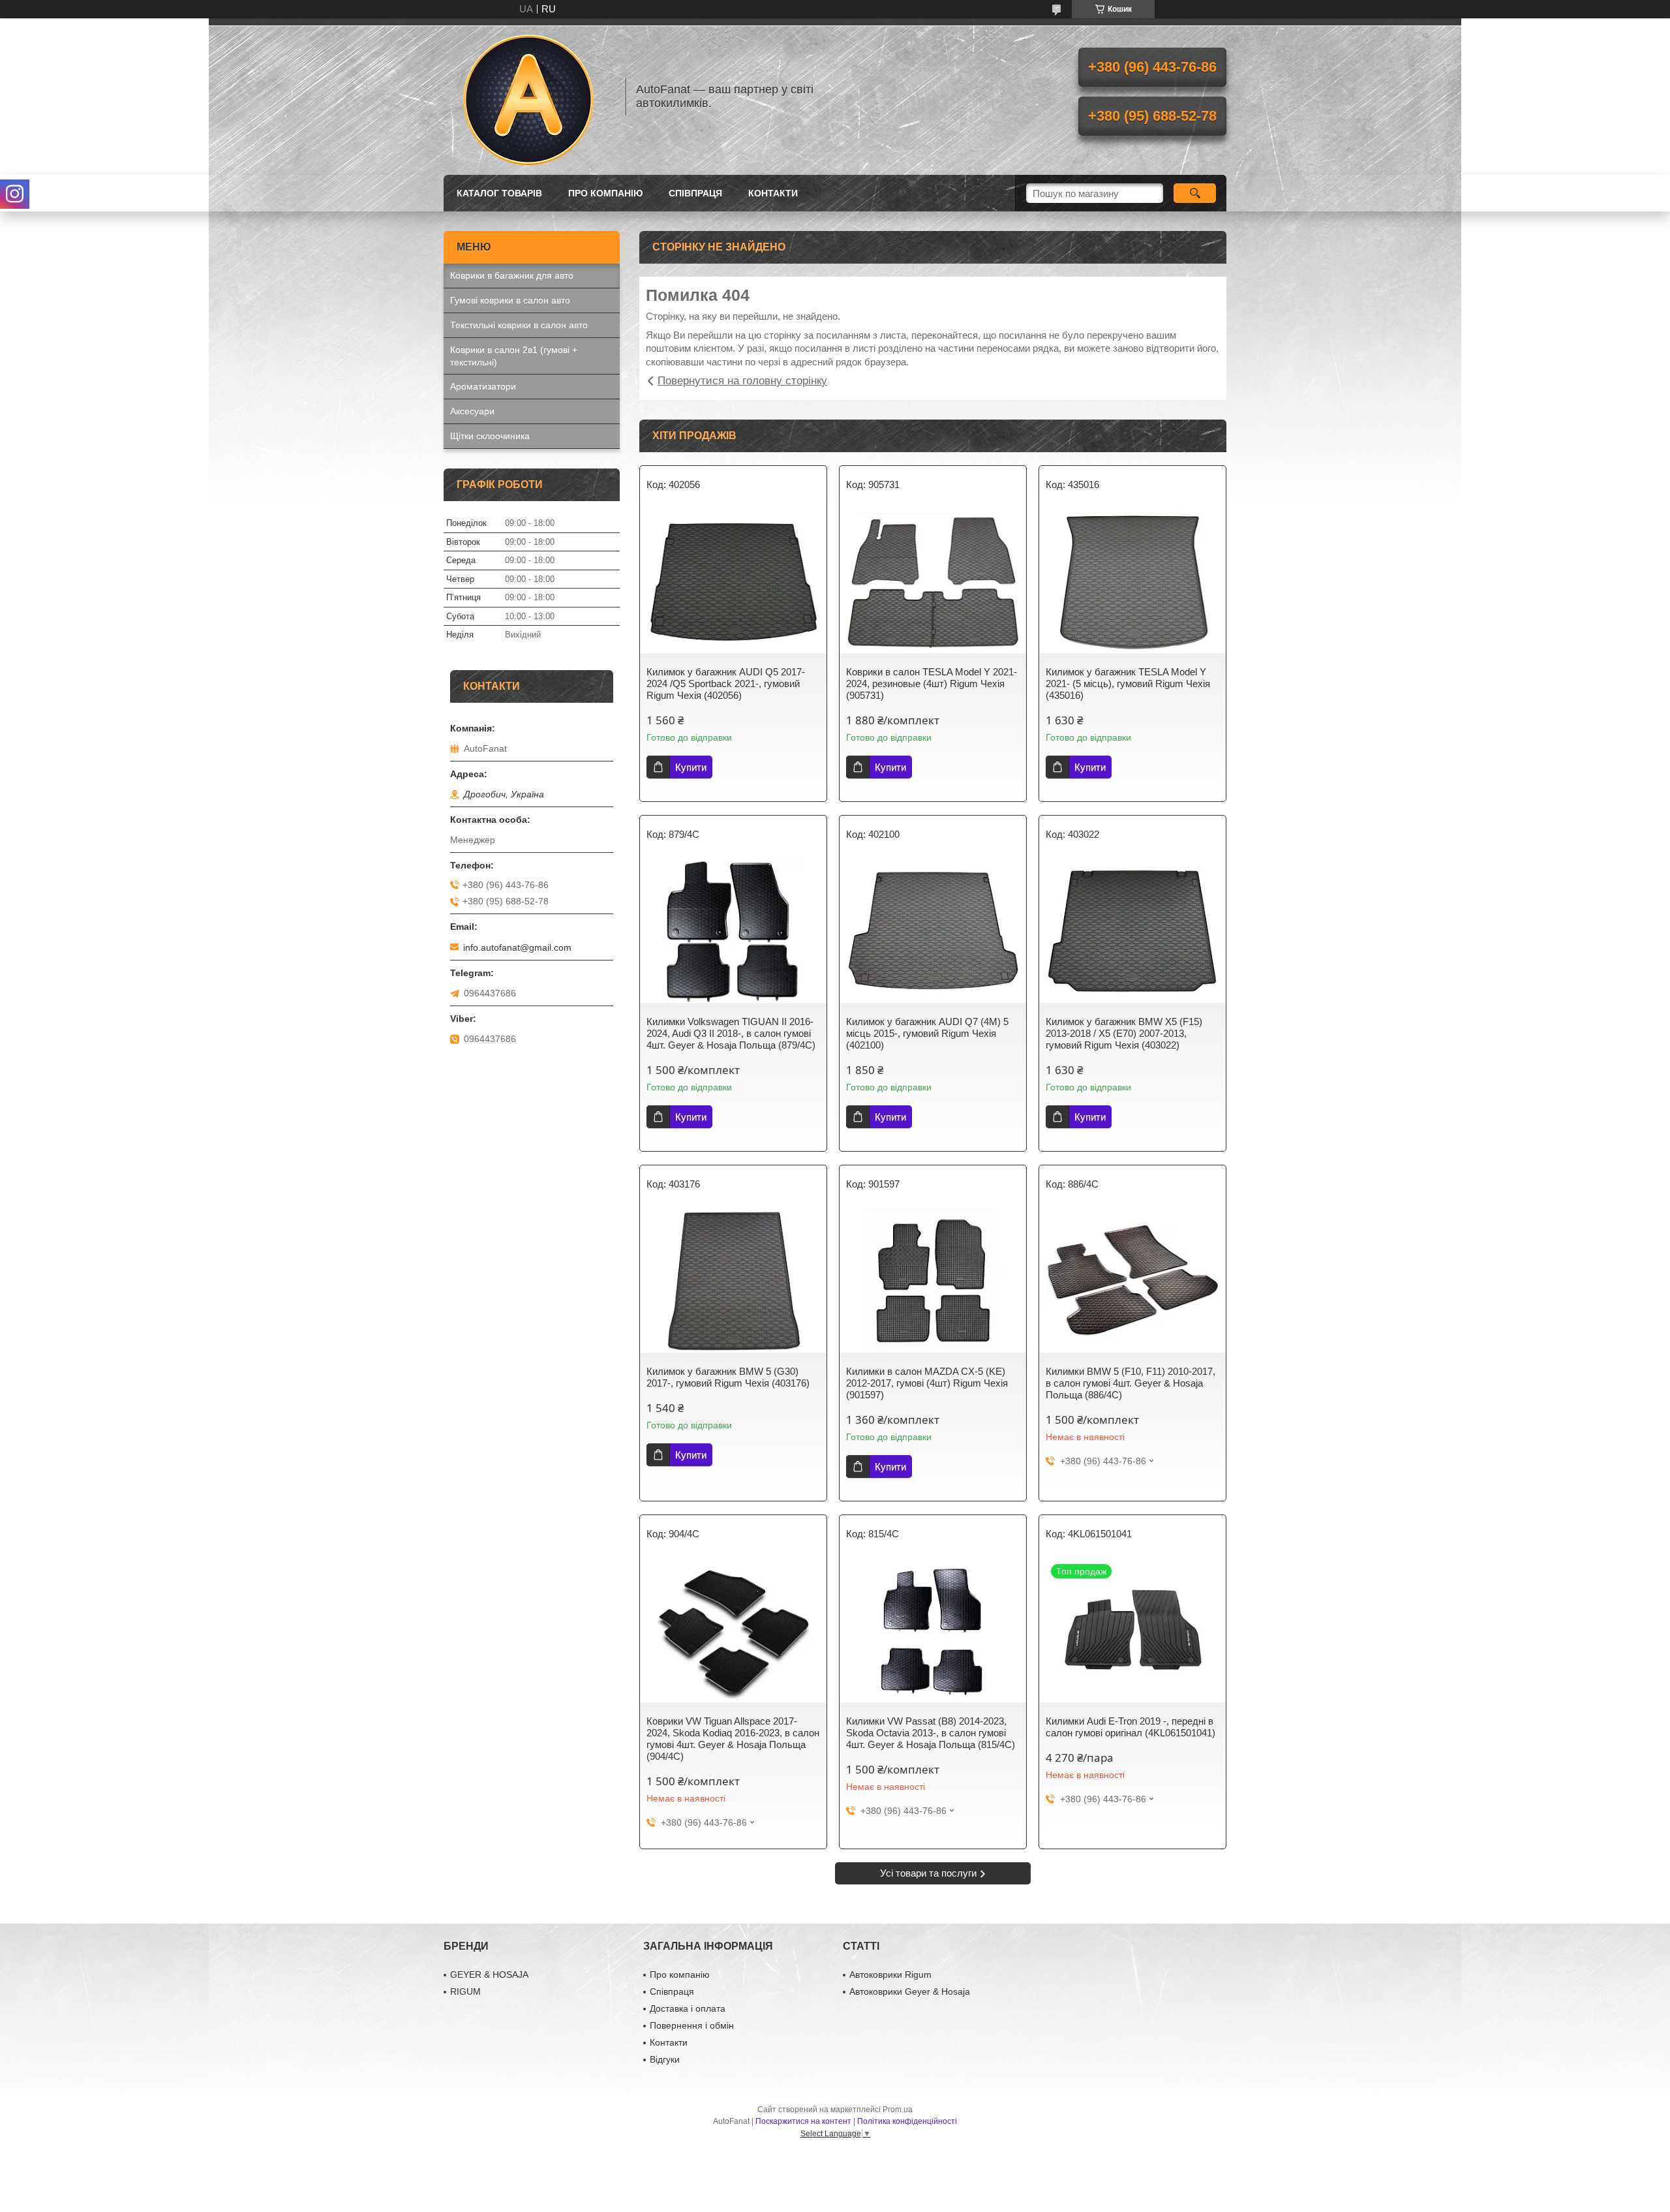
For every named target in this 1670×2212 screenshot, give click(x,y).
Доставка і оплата (688, 2008)
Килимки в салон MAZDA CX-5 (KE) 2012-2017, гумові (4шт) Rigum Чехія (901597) (927, 1383)
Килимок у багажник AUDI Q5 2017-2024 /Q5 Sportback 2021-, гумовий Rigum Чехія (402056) (726, 684)
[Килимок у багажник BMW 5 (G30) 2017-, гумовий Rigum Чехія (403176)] (733, 1281)
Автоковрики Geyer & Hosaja (910, 1991)
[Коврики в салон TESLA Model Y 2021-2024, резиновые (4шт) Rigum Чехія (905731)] (933, 581)
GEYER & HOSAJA (489, 1974)
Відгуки (665, 2059)
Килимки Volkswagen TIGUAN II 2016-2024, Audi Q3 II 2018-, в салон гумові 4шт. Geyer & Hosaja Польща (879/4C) (731, 1033)
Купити (691, 767)
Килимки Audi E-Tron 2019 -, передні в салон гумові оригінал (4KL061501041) (1131, 1727)
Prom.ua (898, 2110)
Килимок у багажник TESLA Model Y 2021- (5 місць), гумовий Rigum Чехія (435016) (1128, 684)
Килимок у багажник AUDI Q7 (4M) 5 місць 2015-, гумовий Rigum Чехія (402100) (927, 1033)
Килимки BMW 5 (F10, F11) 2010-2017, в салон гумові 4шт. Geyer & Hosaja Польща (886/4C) (1131, 1383)
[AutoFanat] (528, 97)
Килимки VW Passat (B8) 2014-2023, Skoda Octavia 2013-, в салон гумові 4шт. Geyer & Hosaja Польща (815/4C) (931, 1733)
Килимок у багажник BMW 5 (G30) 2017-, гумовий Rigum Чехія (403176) (728, 1377)
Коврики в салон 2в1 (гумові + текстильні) (514, 356)
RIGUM (465, 1991)
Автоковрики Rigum (890, 1974)
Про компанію (605, 193)
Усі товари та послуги (928, 1873)
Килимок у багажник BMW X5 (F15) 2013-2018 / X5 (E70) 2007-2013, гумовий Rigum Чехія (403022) (1124, 1033)
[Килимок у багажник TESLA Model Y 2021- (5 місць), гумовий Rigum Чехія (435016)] (1132, 581)
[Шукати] (1195, 193)
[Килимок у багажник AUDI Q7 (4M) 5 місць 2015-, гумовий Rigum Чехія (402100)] (933, 931)
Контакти (773, 193)
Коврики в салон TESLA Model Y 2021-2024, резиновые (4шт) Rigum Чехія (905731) (932, 684)
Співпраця (695, 193)
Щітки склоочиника (490, 436)
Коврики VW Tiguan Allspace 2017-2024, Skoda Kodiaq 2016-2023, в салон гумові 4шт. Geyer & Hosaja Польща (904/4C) (733, 1739)
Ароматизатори (483, 386)
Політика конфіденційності (907, 2121)
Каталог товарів (499, 193)
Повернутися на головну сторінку (742, 381)
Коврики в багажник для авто (512, 275)
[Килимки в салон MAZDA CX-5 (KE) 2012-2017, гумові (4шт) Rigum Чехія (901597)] (933, 1281)
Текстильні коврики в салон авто (519, 325)
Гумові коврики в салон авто (510, 300)
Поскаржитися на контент (803, 2121)
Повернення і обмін (692, 2025)
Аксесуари (472, 411)
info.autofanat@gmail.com (517, 947)
